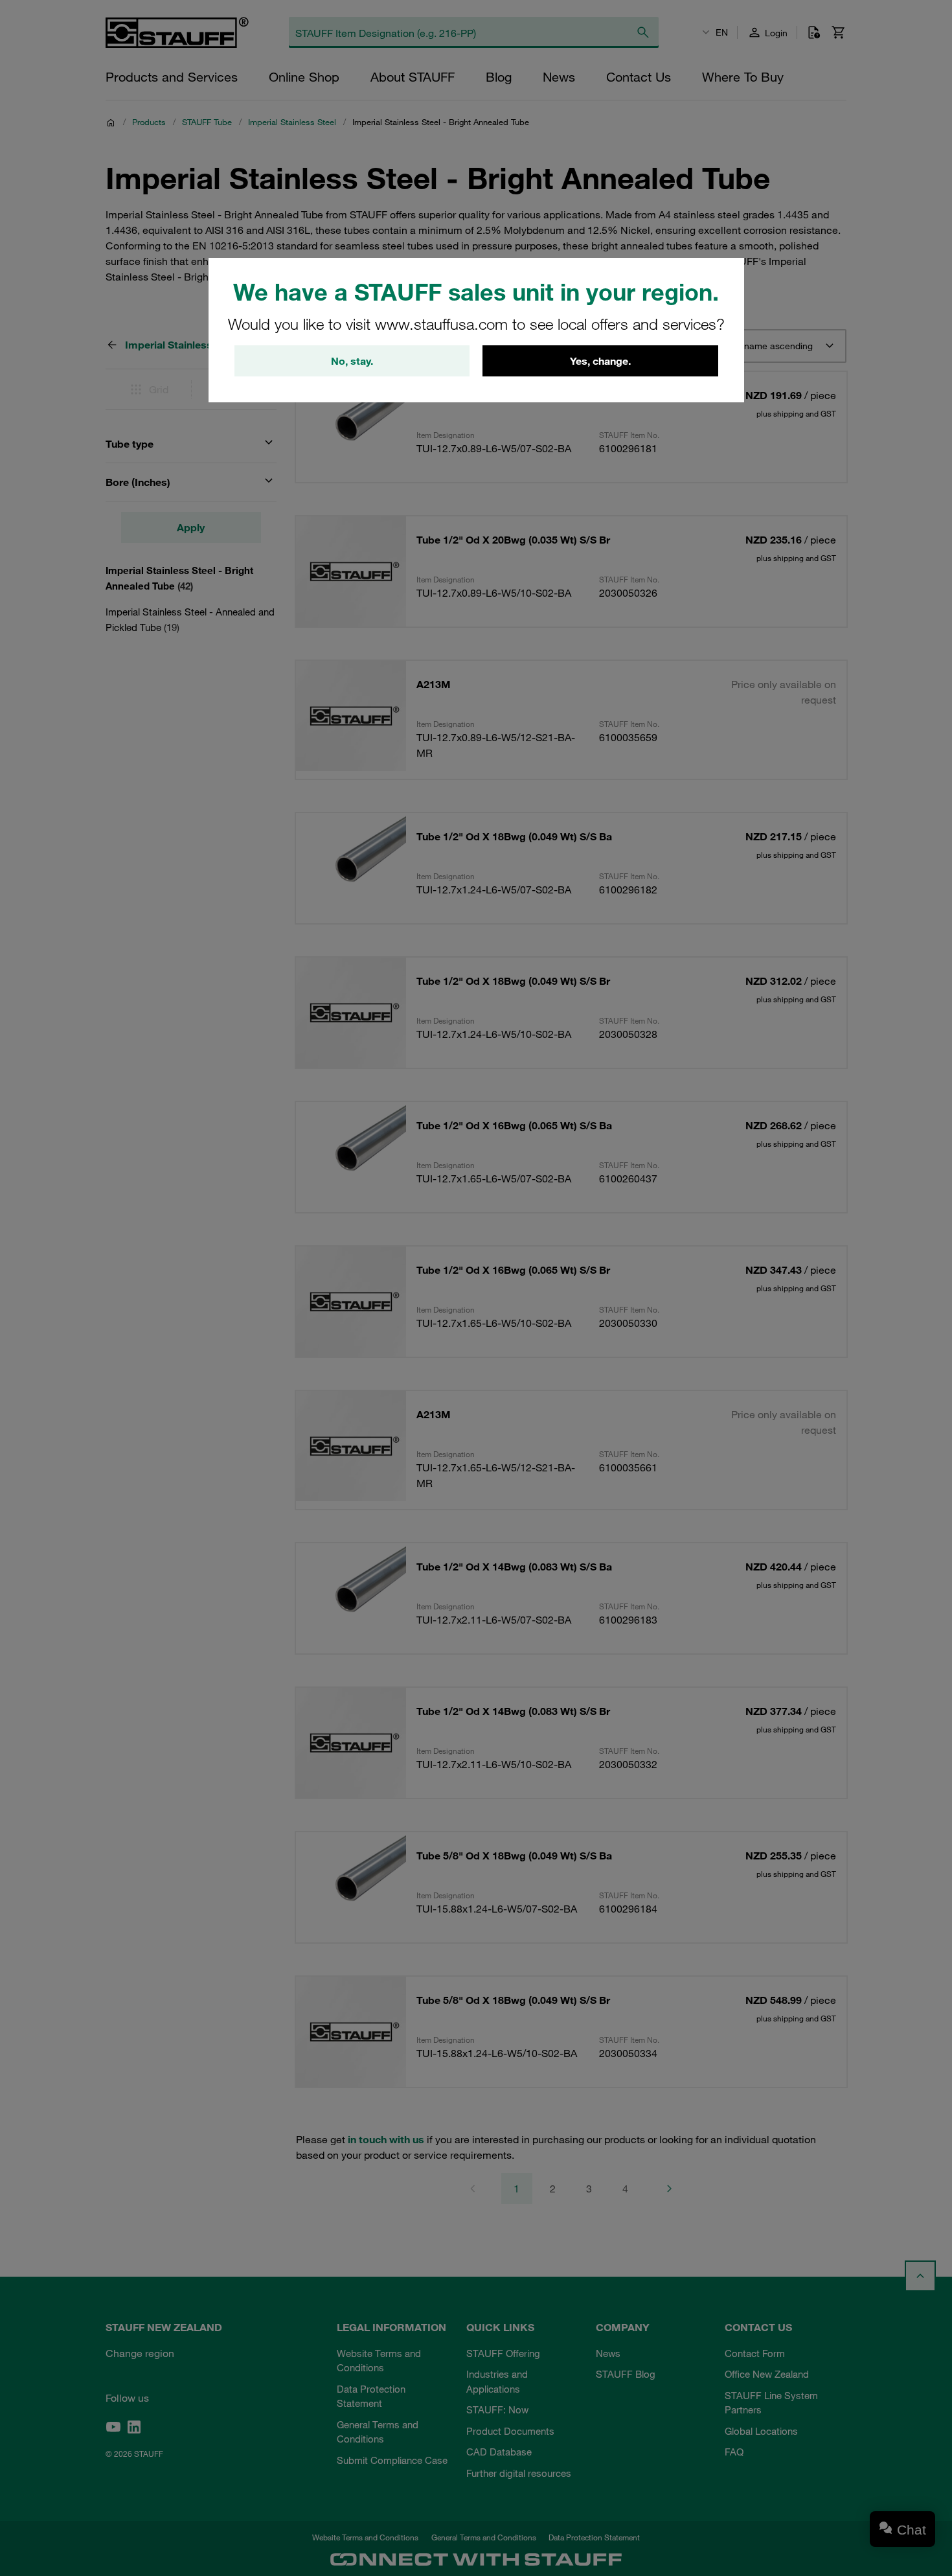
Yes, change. (600, 361)
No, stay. (352, 361)
